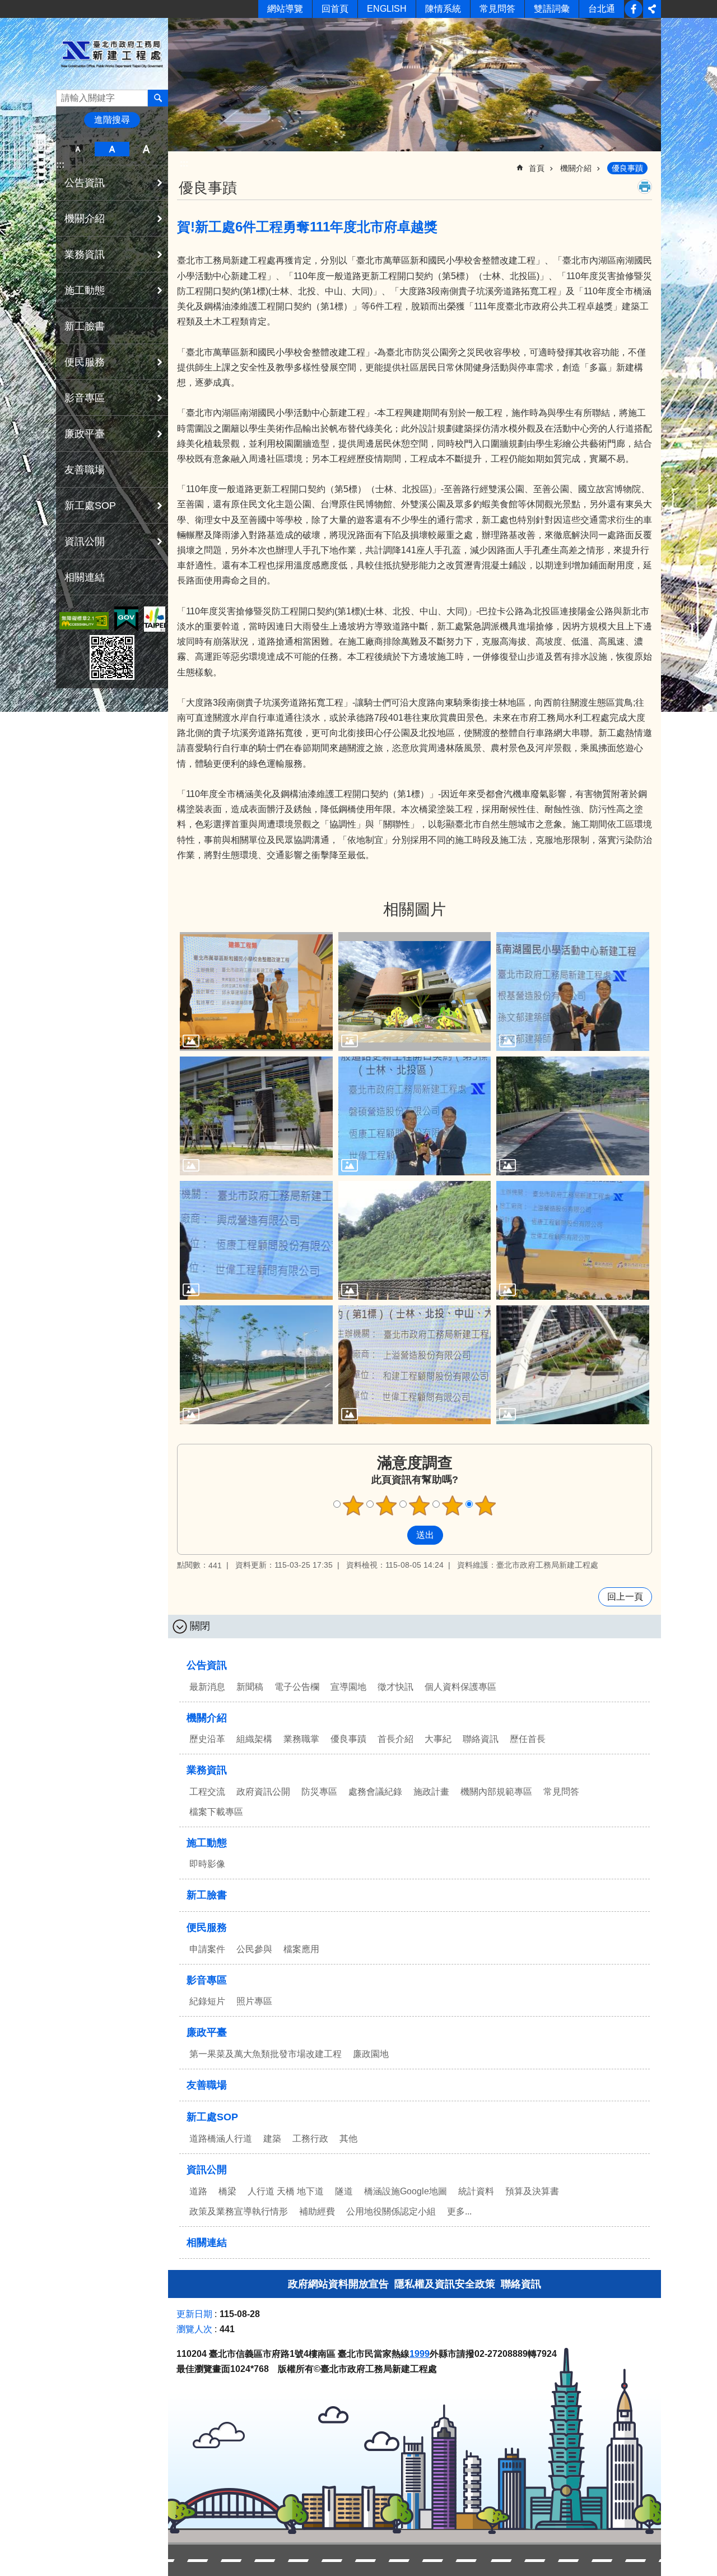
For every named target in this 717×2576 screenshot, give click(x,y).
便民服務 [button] (85, 362)
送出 (397, 1535)
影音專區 (207, 1980)
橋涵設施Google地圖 (406, 2191)
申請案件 (207, 1949)
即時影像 (207, 1864)
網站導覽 (285, 9)
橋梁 (227, 2191)
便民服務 (207, 1928)
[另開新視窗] (84, 621)
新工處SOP (212, 2117)
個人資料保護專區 (460, 1687)
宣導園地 (348, 1687)
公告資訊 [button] (85, 183)
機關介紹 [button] (85, 219)
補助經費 (317, 2211)
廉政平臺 (207, 2032)
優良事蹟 (627, 168)
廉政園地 (371, 2054)
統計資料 (476, 2191)
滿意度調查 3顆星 (420, 1505)
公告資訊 (207, 1665)
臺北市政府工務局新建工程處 (112, 54)
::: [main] (184, 163)
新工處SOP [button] (90, 506)
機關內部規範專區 (496, 1792)
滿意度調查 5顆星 (486, 1505)
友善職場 (85, 470)
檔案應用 (301, 1949)
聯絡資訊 (481, 1739)
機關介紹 (576, 168)
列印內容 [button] (645, 187)
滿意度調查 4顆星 (453, 1505)
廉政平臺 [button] (85, 434)
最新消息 (207, 1687)
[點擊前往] (256, 992)
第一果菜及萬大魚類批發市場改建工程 (266, 2054)
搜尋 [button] (158, 98)
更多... (459, 2211)
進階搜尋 (112, 120)
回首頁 (335, 9)
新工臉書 (634, 9)
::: (60, 165)
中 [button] (112, 149)
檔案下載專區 (216, 1812)
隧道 (344, 2191)
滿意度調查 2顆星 (387, 1505)
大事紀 (438, 1739)
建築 (272, 2139)
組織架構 (254, 1739)
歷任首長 (528, 1739)
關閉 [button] (200, 1626)
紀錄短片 (207, 2001)
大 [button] (146, 149)
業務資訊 (207, 1770)
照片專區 (254, 2001)
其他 (348, 2139)
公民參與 (254, 1949)
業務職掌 (301, 1739)
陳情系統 (443, 9)
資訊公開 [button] (85, 541)
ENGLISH (387, 9)
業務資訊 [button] (85, 254)
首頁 (537, 168)
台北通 (602, 9)
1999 (420, 2354)
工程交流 (207, 1792)
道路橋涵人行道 (221, 2139)
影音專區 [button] (85, 398)
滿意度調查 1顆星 (353, 1505)
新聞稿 (250, 1687)
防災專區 (319, 1792)
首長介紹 (395, 1739)
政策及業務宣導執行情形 (239, 2211)
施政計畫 (431, 1792)
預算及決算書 (532, 2191)
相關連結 (85, 577)
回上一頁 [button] (625, 1597)
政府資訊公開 (263, 1792)
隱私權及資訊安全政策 (445, 2284)
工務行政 (310, 2139)
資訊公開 (207, 2170)
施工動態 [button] (85, 290)
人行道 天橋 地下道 (286, 2191)
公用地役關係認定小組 (391, 2211)
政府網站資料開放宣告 (338, 2284)
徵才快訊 (395, 1687)
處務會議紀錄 (375, 1792)
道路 (198, 2191)
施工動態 (207, 1843)
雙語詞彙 (552, 9)
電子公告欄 (297, 1687)
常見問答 (497, 9)
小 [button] (78, 149)
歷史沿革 (207, 1739)
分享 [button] (652, 9)
